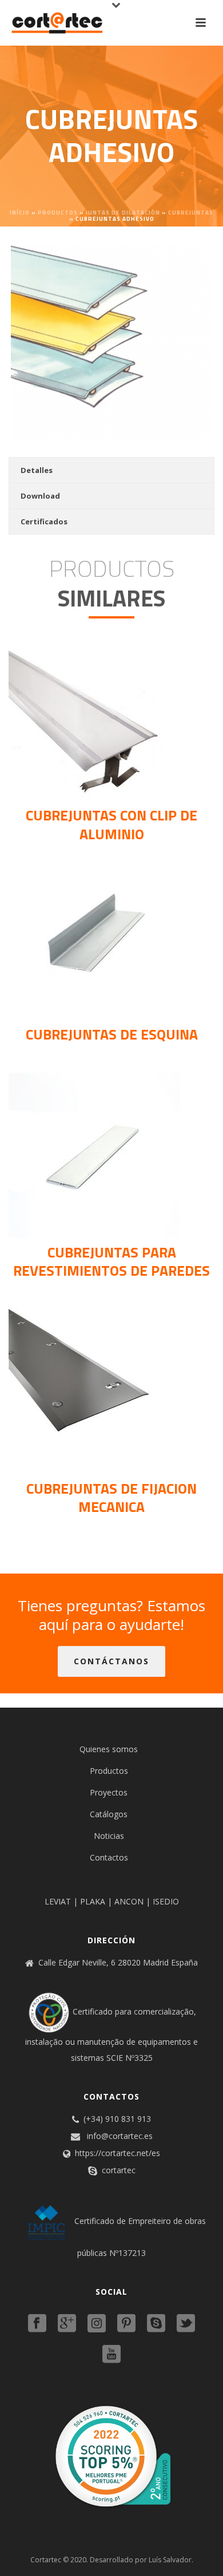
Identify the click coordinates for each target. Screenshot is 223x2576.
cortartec (119, 2170)
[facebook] (37, 2324)
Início (20, 213)
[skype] (156, 2324)
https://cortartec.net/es (118, 2153)
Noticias (109, 1836)
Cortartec (46, 2560)
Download (40, 496)
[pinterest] (126, 2324)
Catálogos (109, 1814)
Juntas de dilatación (123, 213)
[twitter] (186, 2324)
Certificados (44, 521)
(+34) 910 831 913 (117, 2119)
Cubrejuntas (191, 213)
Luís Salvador (170, 2560)
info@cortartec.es (120, 2136)
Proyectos (109, 1792)
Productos (58, 213)
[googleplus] (67, 2324)
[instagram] (97, 2324)
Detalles (37, 470)
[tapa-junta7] (111, 343)
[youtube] (111, 2355)
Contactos (109, 1857)
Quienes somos (109, 1749)
